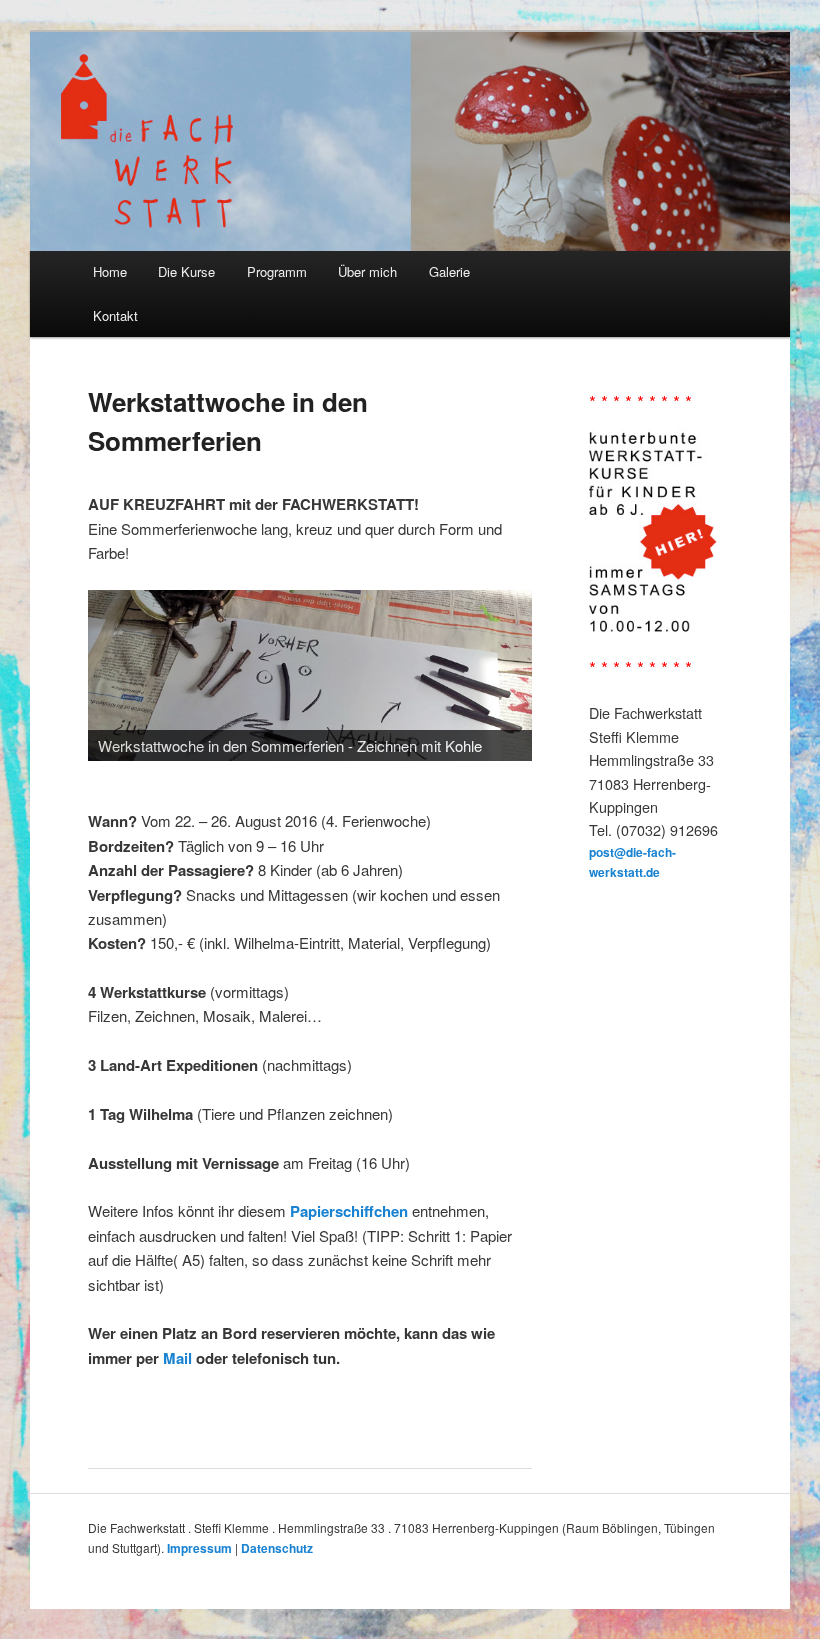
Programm (277, 271)
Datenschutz (277, 1548)
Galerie (449, 271)
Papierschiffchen (349, 1211)
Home (110, 271)
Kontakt (115, 315)
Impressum (199, 1548)
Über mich (367, 271)
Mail (177, 1358)
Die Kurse (186, 271)
